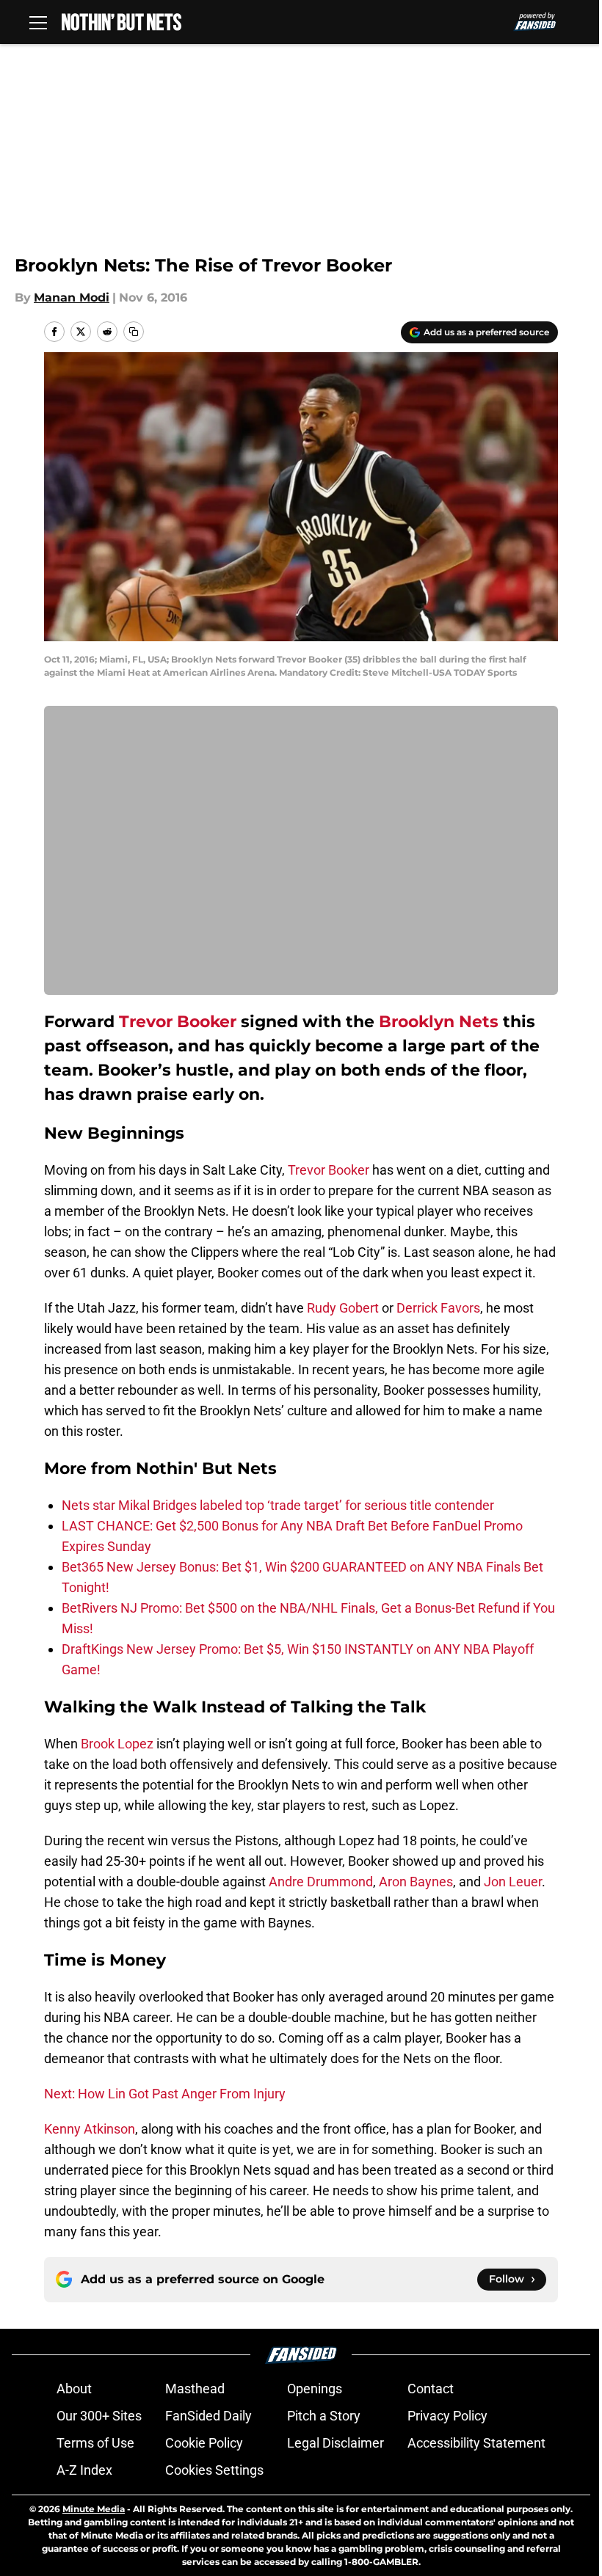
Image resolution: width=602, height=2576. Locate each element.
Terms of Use (95, 2443)
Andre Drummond (321, 1882)
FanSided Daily (208, 2416)
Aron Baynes (416, 1882)
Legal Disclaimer (336, 2443)
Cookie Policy (204, 2443)
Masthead (195, 2389)
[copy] (134, 332)
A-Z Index (84, 2470)
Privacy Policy (447, 2416)
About (74, 2389)
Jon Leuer (513, 1882)
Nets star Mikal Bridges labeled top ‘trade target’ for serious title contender (278, 1505)
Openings (315, 2389)
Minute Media (94, 2509)
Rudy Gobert (343, 1308)
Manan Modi (72, 298)
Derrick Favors (438, 1308)
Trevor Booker (178, 1022)
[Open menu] (38, 22)
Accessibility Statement (476, 2443)
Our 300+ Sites (99, 2416)
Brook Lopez (117, 1744)
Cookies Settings (214, 2470)
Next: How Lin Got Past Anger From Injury (165, 2094)
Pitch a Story (324, 2416)
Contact (431, 2389)
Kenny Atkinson (90, 2129)
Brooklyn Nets (439, 1022)
